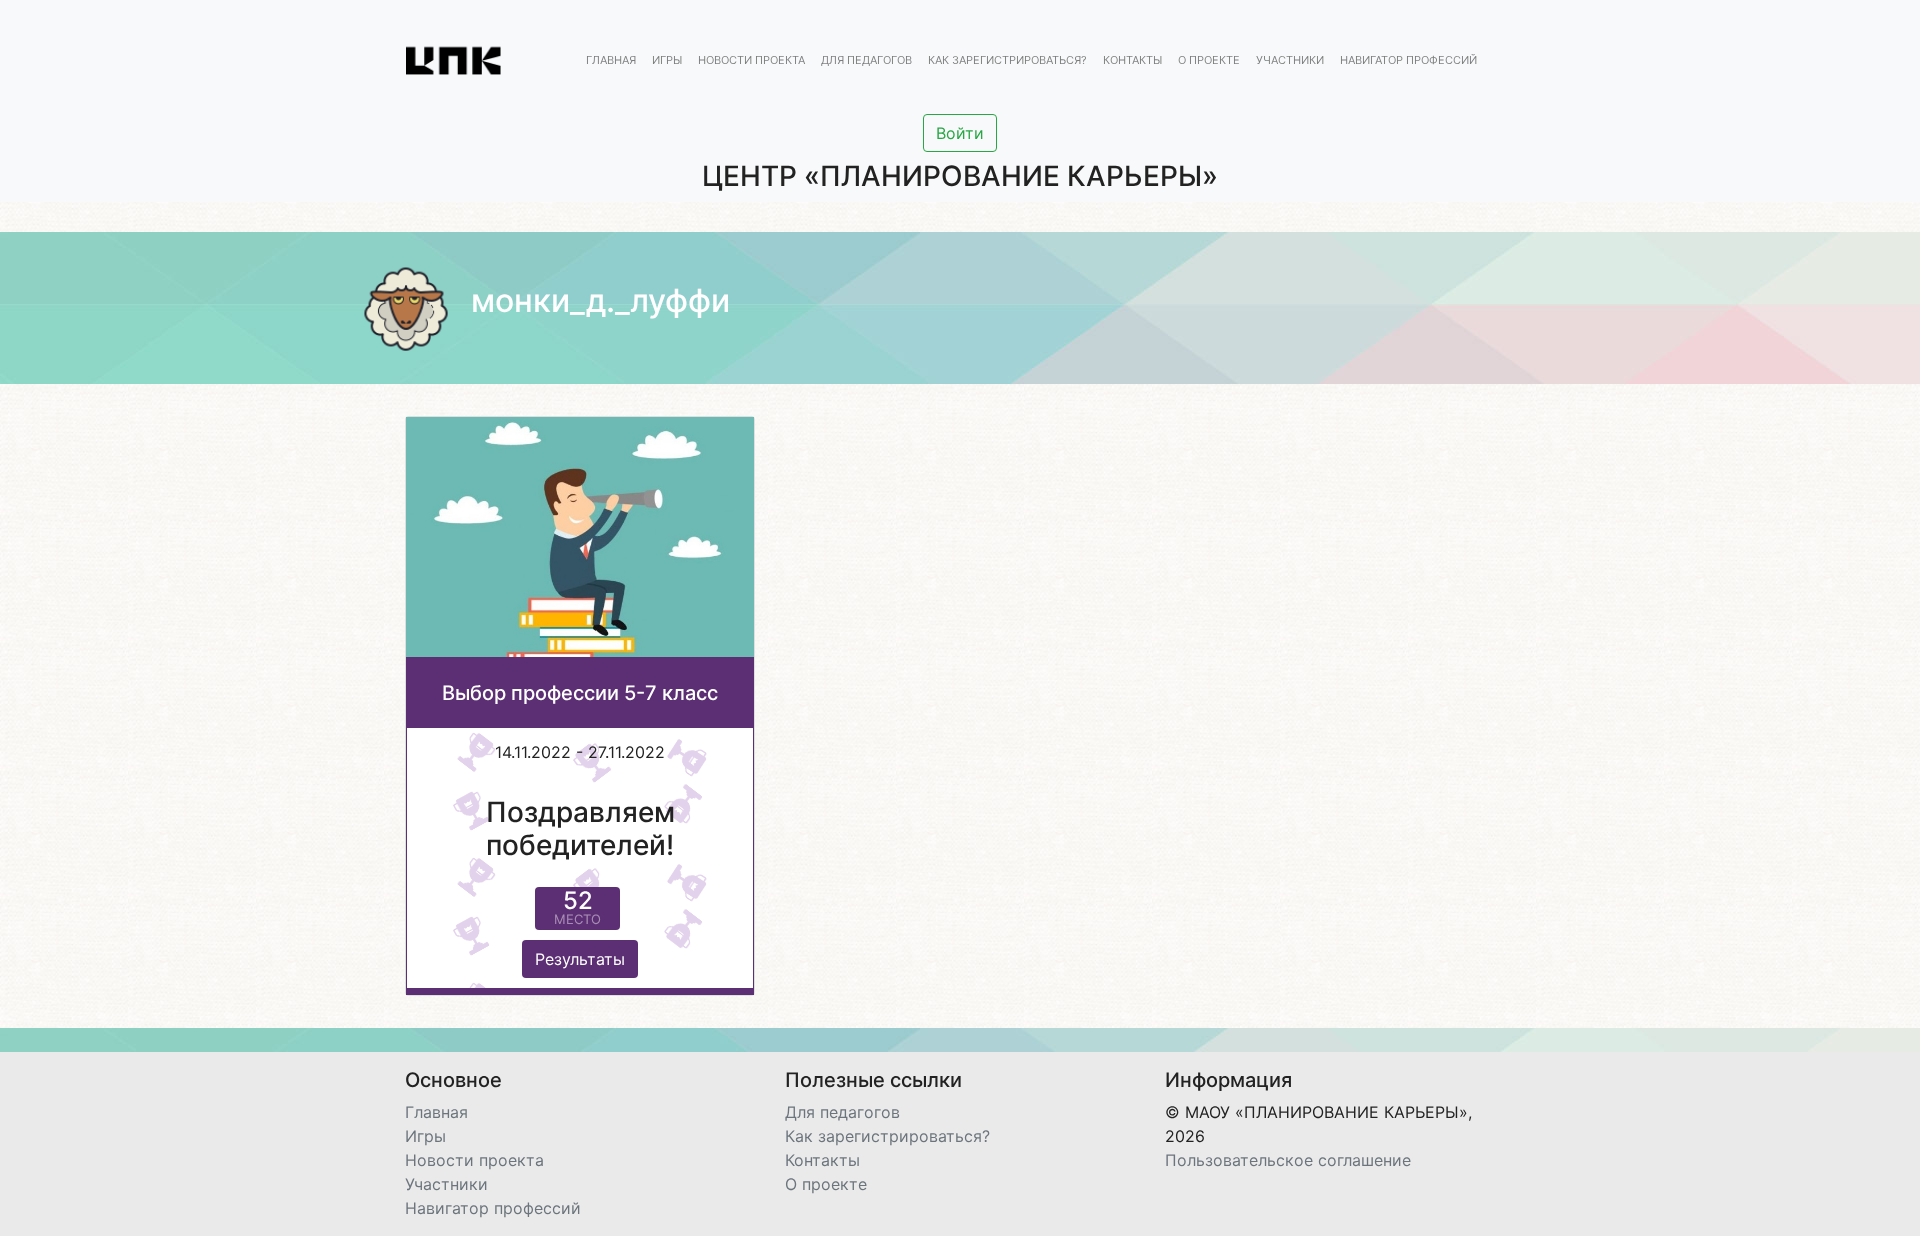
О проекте (1209, 61)
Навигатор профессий (1408, 61)
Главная (611, 61)
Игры (667, 61)
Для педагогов (866, 61)
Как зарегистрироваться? (1007, 61)
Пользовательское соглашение (1288, 1160)
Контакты (1132, 61)
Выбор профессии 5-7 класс (580, 693)
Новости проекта (751, 61)
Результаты (580, 959)
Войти (960, 133)
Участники (1290, 61)
